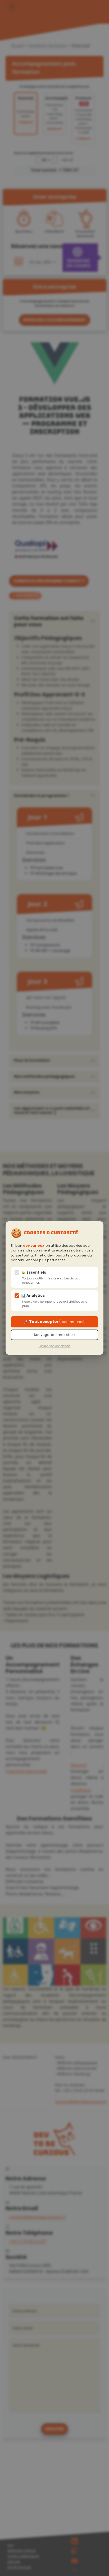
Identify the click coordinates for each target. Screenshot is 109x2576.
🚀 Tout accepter (55, 1322)
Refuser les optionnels (55, 1346)
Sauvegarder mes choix (54, 1335)
